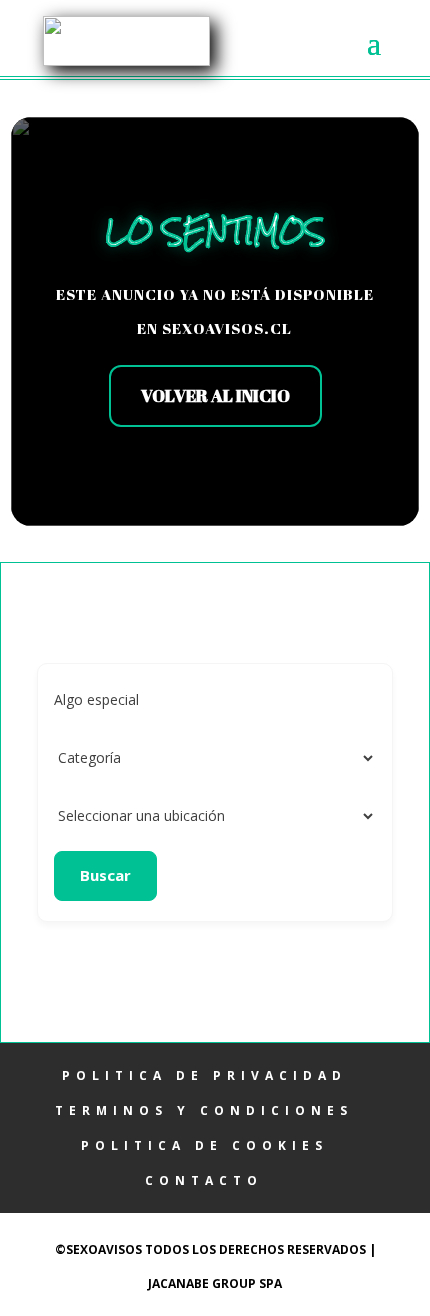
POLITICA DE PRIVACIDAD (204, 1075)
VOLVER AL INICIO (215, 395)
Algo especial (96, 699)
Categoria (85, 757)
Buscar (105, 875)
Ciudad (76, 815)
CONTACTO (204, 1180)
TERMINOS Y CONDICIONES (204, 1110)
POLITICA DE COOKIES (204, 1145)
